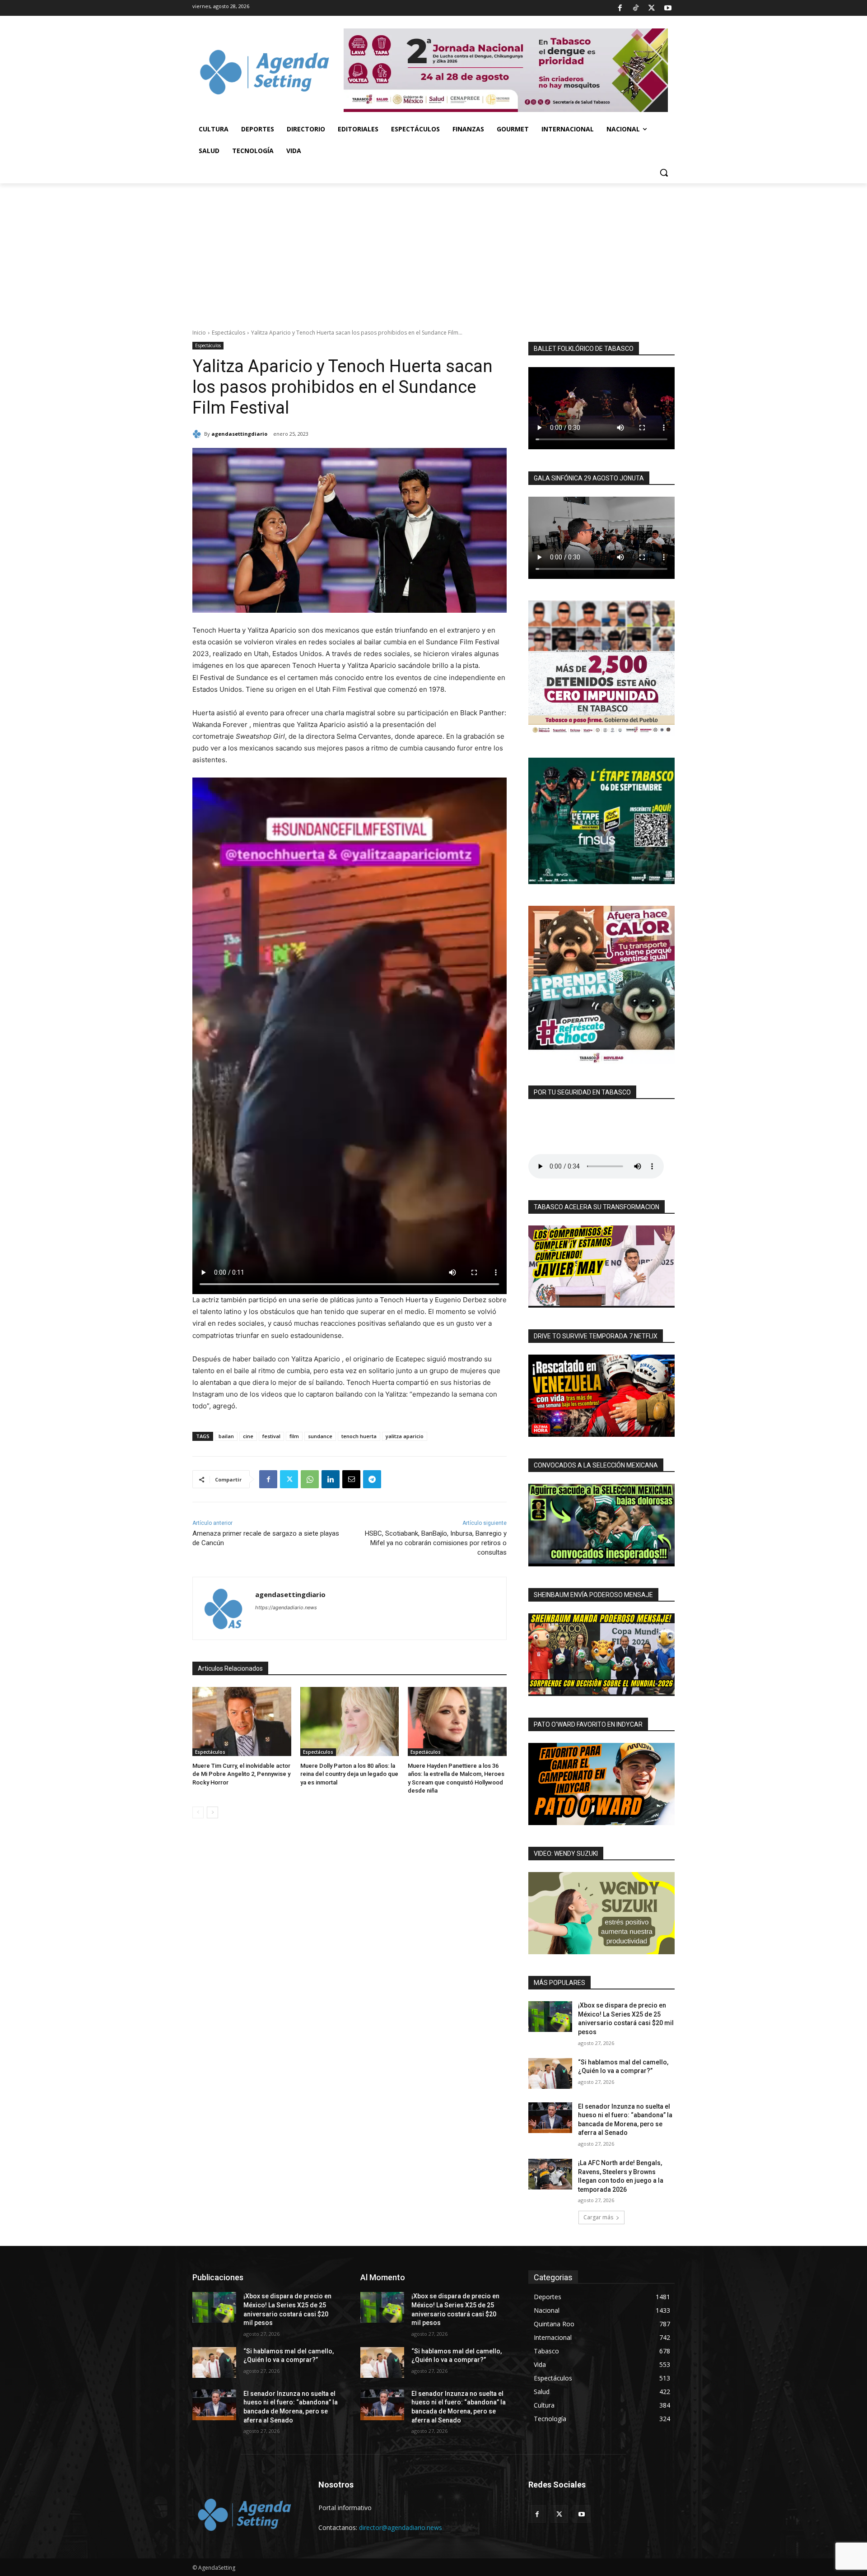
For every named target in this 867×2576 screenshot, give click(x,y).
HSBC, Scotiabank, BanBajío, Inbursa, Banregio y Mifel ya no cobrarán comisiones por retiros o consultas (436, 1543)
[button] (664, 172)
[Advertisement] (433, 251)
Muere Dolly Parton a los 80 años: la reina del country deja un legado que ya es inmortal (349, 1774)
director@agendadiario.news (401, 2527)
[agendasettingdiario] (198, 434)
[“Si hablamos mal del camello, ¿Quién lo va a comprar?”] (550, 2073)
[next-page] (212, 1812)
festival (271, 1436)
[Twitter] (652, 8)
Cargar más (598, 2217)
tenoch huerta (359, 1436)
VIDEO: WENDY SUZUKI (566, 1854)
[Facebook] (620, 8)
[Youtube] (668, 8)
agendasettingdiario (239, 434)
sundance (320, 1436)
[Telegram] (372, 1479)
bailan (226, 1436)
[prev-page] (198, 1812)
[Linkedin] (331, 1479)
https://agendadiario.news (286, 1607)
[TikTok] (636, 8)
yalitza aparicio (405, 1436)
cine (248, 1436)
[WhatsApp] (310, 1479)
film (294, 1436)
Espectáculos (228, 333)
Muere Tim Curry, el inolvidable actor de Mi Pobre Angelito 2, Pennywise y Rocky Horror (241, 1774)
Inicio (199, 333)
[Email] (351, 1479)
